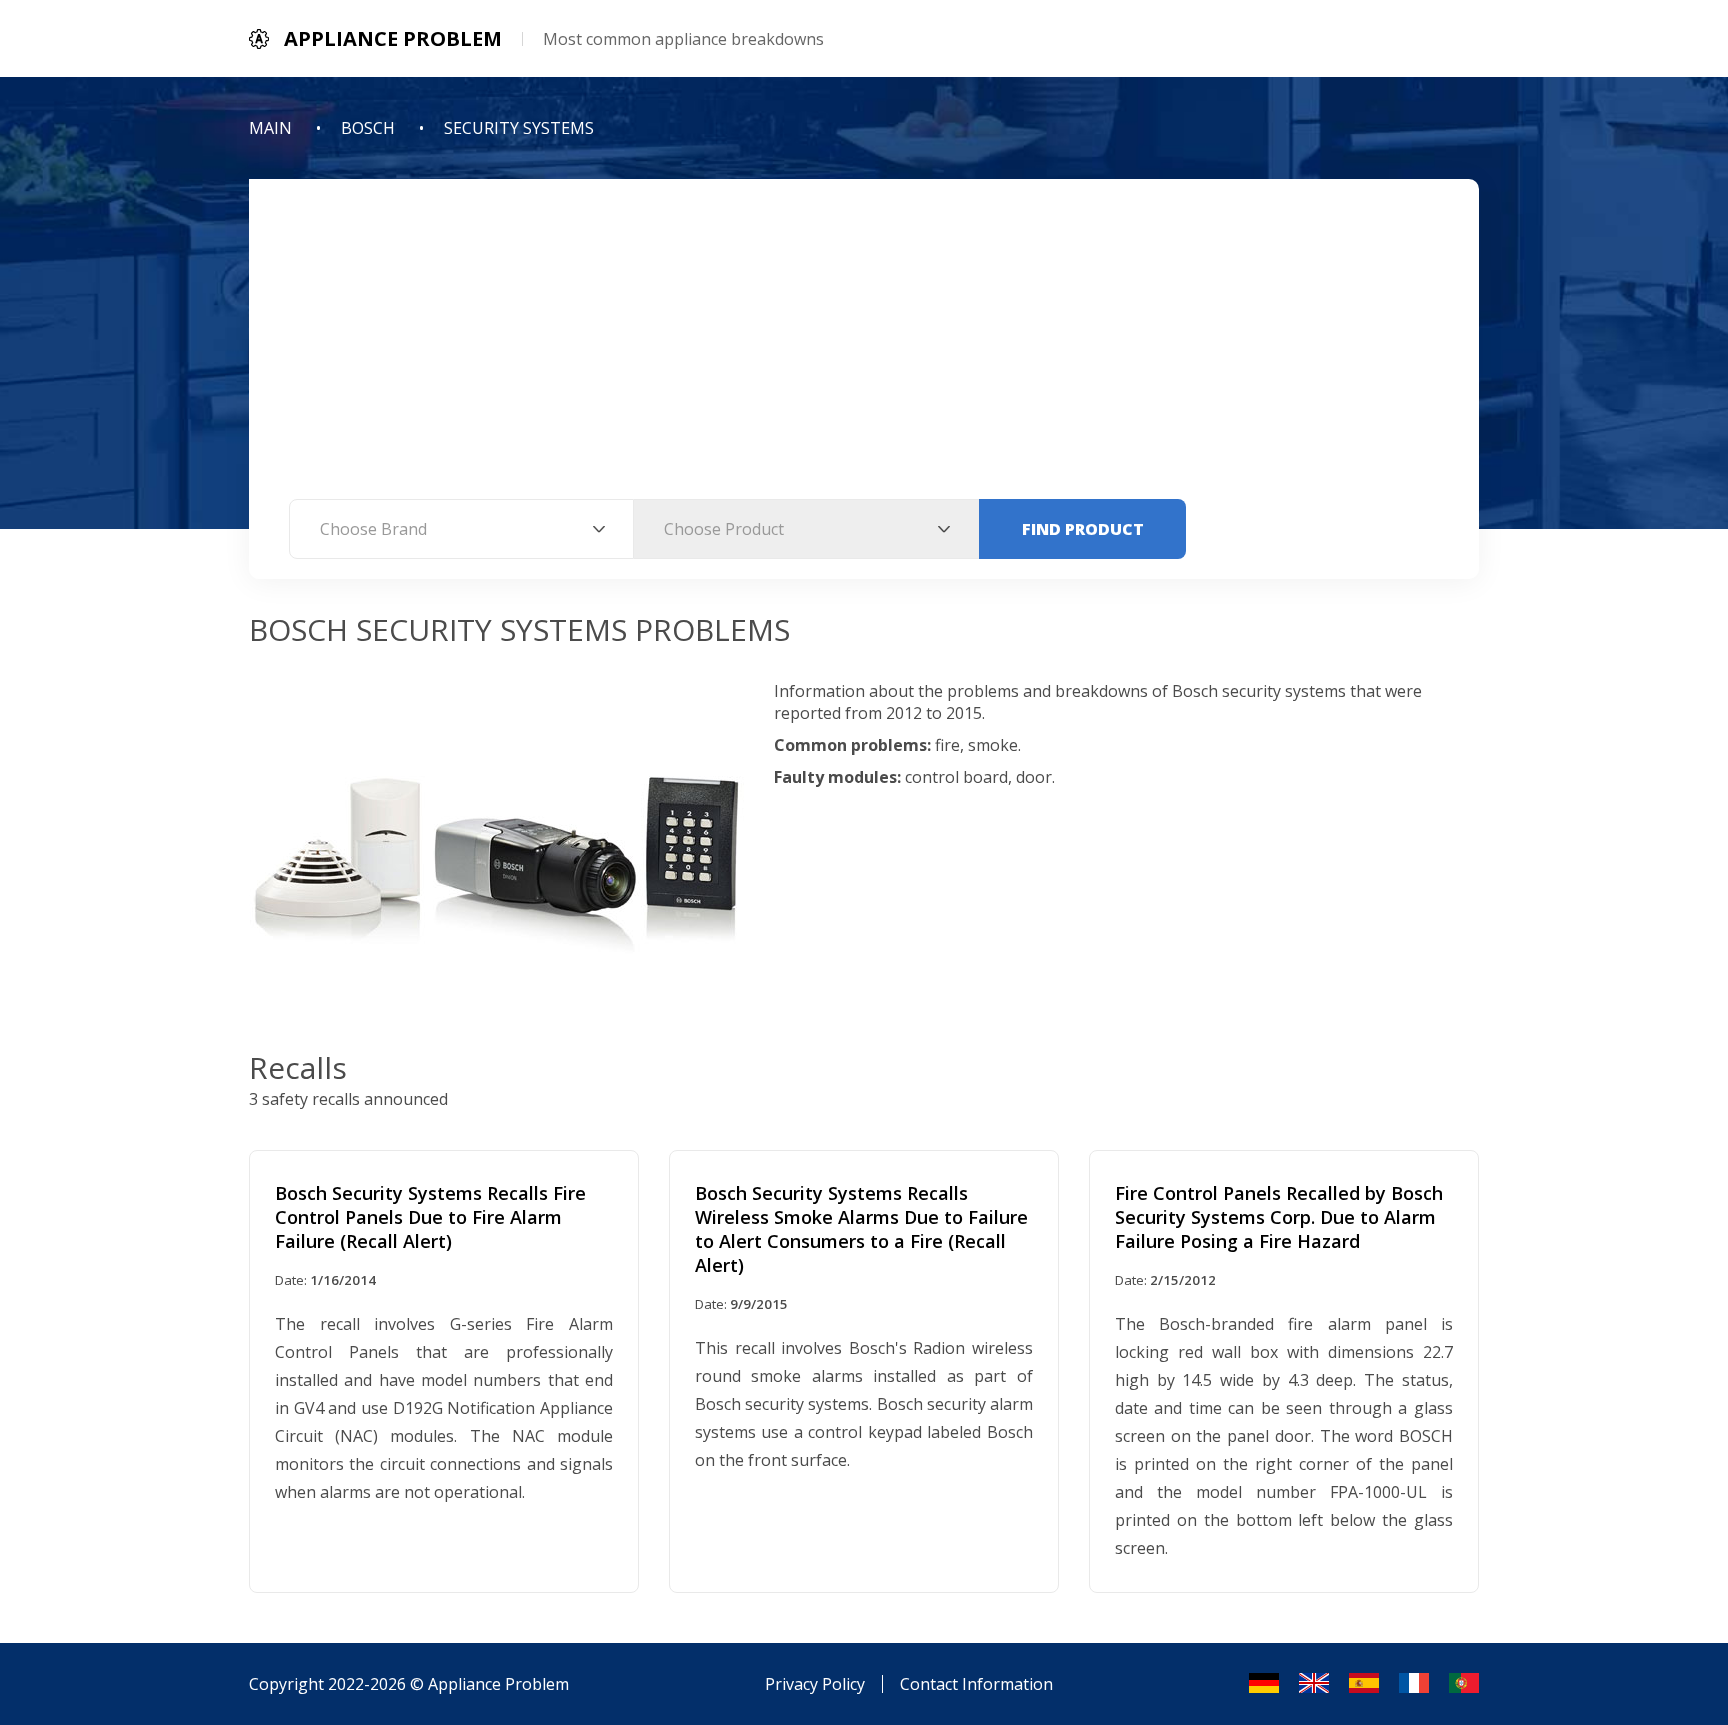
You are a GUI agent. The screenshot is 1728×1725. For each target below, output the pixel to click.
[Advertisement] (864, 349)
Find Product (1083, 529)
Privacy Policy (815, 1684)
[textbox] (461, 529)
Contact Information (976, 1684)
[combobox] (461, 529)
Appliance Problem (498, 1684)
